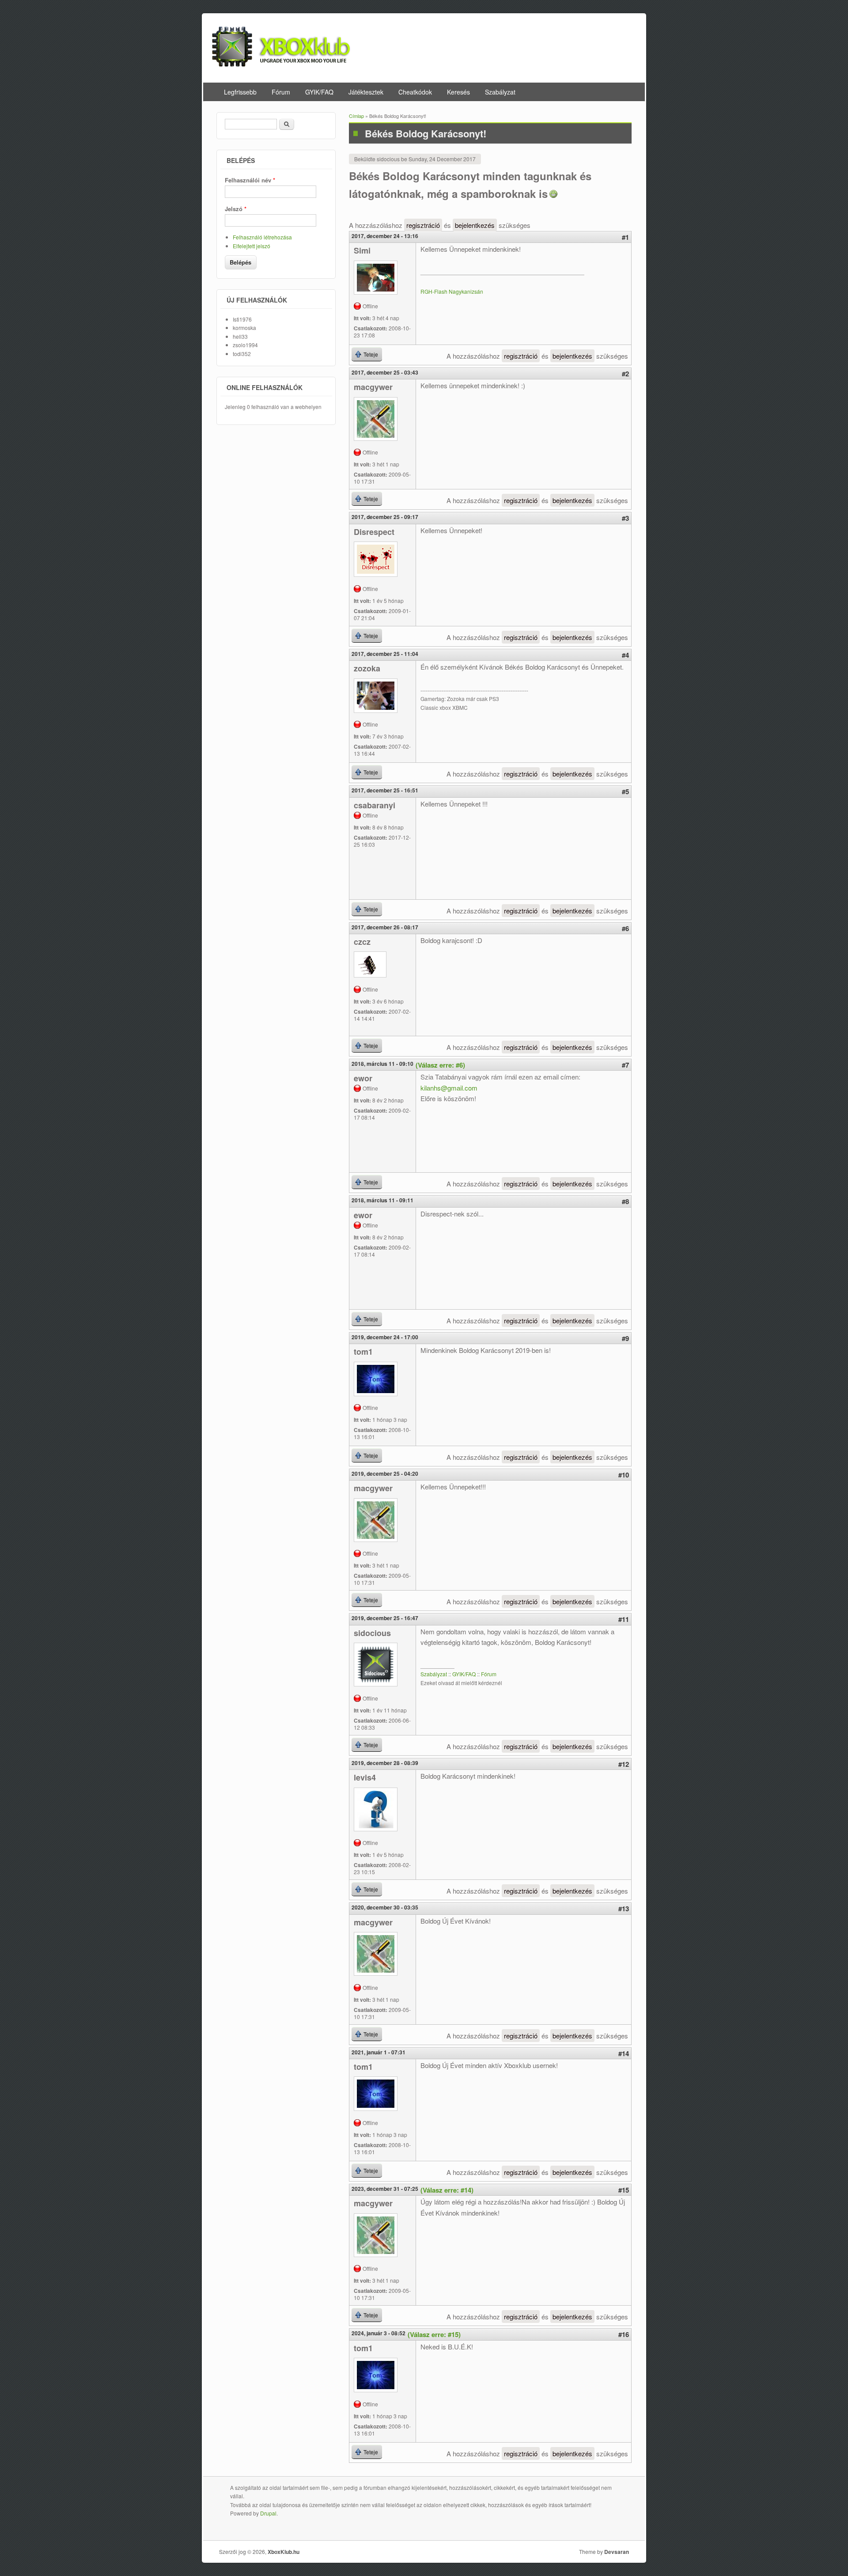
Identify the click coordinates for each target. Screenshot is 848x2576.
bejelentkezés (475, 225)
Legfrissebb (240, 92)
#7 (625, 1065)
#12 (624, 1764)
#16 (624, 2334)
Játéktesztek (366, 92)
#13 (624, 1909)
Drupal (268, 2513)
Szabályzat (500, 92)
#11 (624, 1619)
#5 (625, 792)
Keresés (458, 92)
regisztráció (423, 225)
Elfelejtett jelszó (252, 246)
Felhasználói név (250, 180)
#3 (625, 518)
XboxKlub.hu (284, 2552)
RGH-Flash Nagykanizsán (452, 291)
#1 (625, 237)
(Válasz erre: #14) (447, 2190)
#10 (624, 1475)
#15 (624, 2190)
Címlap (356, 116)
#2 (625, 374)
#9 (625, 1338)
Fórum (281, 92)
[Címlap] (281, 64)
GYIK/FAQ (319, 92)
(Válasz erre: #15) (434, 2334)
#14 (624, 2053)
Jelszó (236, 209)
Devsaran (617, 2552)
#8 (625, 1201)
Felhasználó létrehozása (262, 237)
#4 (625, 655)
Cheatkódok (415, 92)
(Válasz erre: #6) (440, 1065)
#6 (625, 928)
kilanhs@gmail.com (449, 1088)
